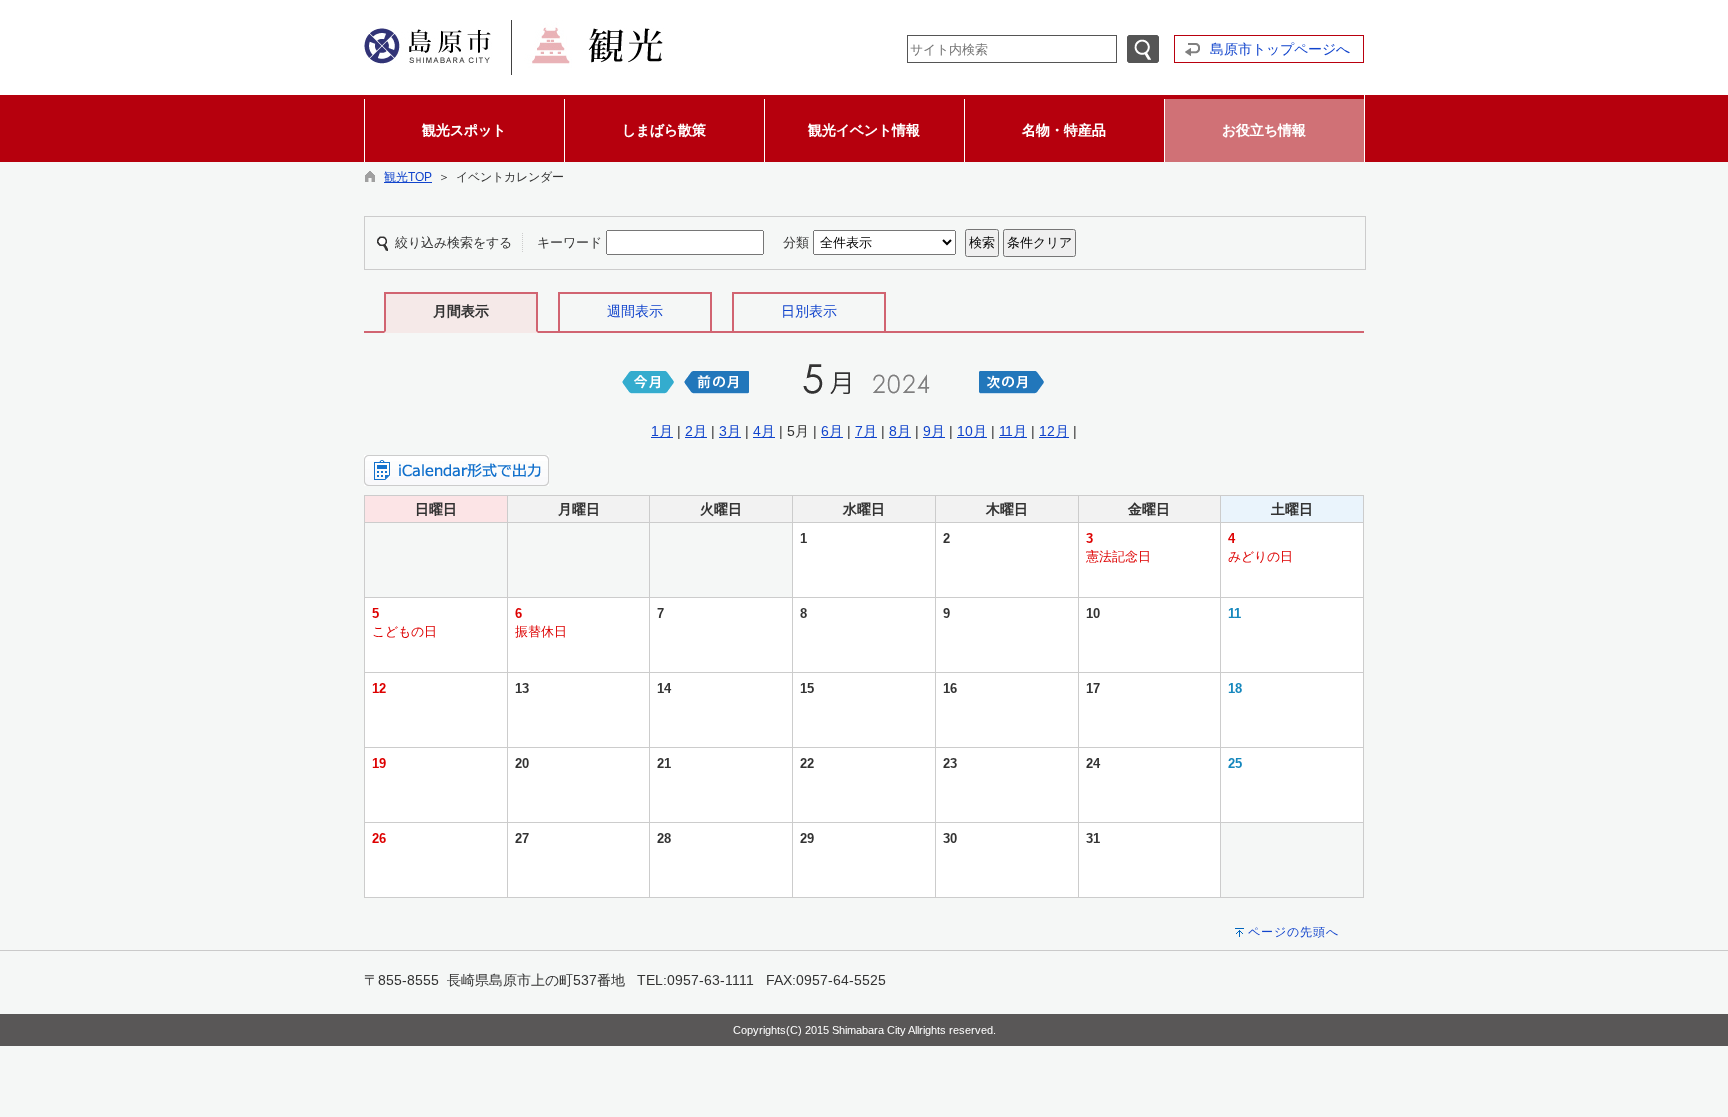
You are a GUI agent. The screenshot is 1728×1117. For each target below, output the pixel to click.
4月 (764, 431)
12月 (1054, 431)
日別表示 (809, 311)
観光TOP (408, 177)
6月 (832, 431)
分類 (796, 242)
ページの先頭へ (1293, 932)
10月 (972, 431)
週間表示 (635, 311)
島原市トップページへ (1280, 49)
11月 (1013, 431)
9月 (934, 431)
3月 (730, 431)
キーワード (569, 242)
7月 (866, 431)
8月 (900, 431)
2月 (696, 431)
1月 (662, 431)
